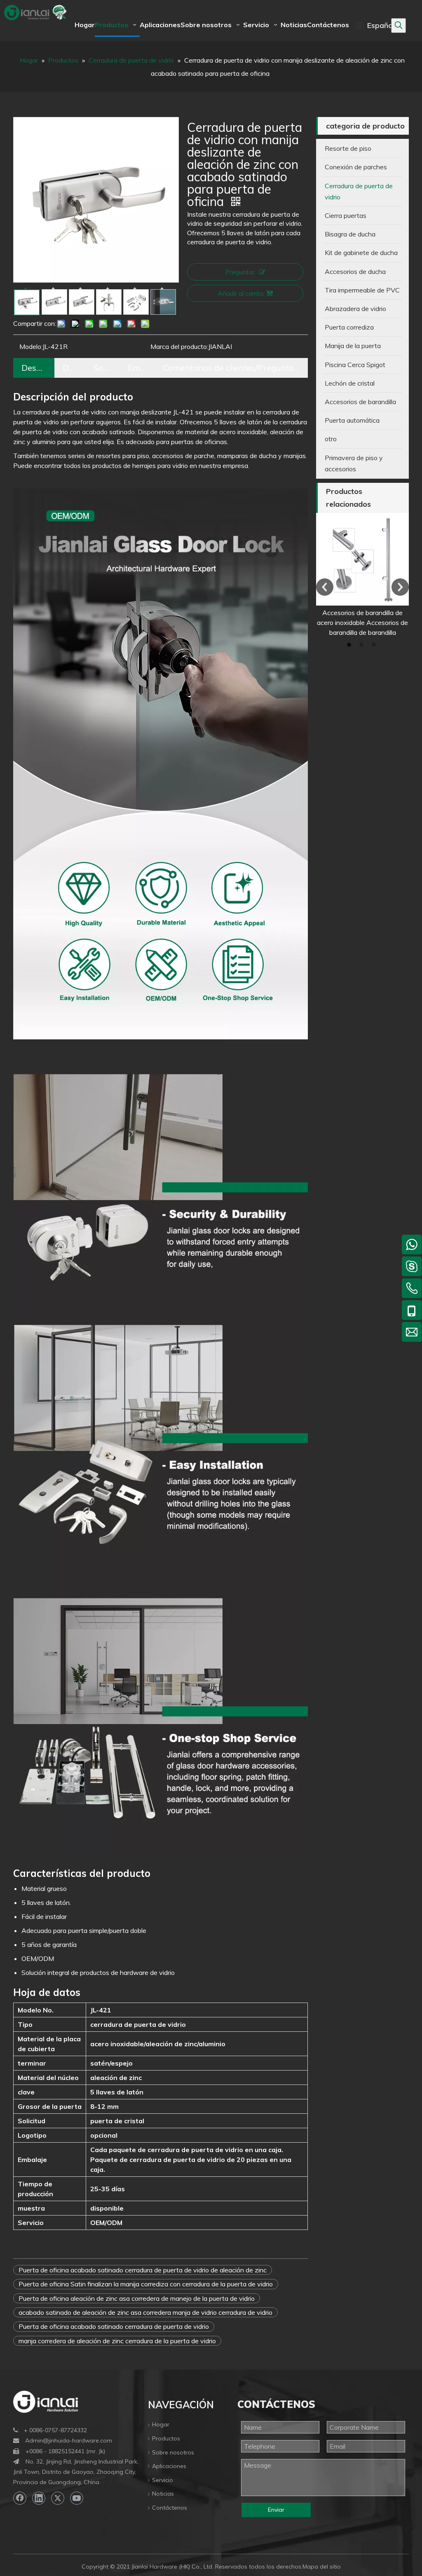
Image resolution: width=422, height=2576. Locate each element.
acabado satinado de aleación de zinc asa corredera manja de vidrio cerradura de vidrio (145, 2312)
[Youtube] (77, 2498)
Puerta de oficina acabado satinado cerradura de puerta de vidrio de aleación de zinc (143, 2270)
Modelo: (31, 346)
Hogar (161, 2424)
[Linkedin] (39, 2498)
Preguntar (240, 272)
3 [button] (375, 645)
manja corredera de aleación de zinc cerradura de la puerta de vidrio (117, 2341)
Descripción (34, 368)
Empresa (137, 368)
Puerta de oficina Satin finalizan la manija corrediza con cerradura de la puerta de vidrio (146, 2284)
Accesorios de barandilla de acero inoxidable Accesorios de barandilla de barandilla (362, 622)
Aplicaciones (169, 2466)
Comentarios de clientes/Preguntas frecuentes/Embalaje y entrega (231, 368)
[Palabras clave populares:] (399, 26)
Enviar (276, 2510)
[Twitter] (58, 2498)
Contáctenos (170, 2508)
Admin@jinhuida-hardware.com (69, 2440)
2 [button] (363, 645)
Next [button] (400, 587)
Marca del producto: (179, 346)
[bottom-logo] (46, 2402)
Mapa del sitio (322, 2567)
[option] (362, 575)
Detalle (70, 368)
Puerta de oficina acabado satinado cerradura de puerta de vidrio (114, 2326)
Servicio (163, 2480)
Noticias (163, 2494)
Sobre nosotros (173, 2452)
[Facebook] (20, 2498)
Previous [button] (325, 587)
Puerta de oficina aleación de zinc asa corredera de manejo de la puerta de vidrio (137, 2298)
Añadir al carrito (241, 293)
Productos (166, 2438)
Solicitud (102, 368)
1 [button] (350, 645)
